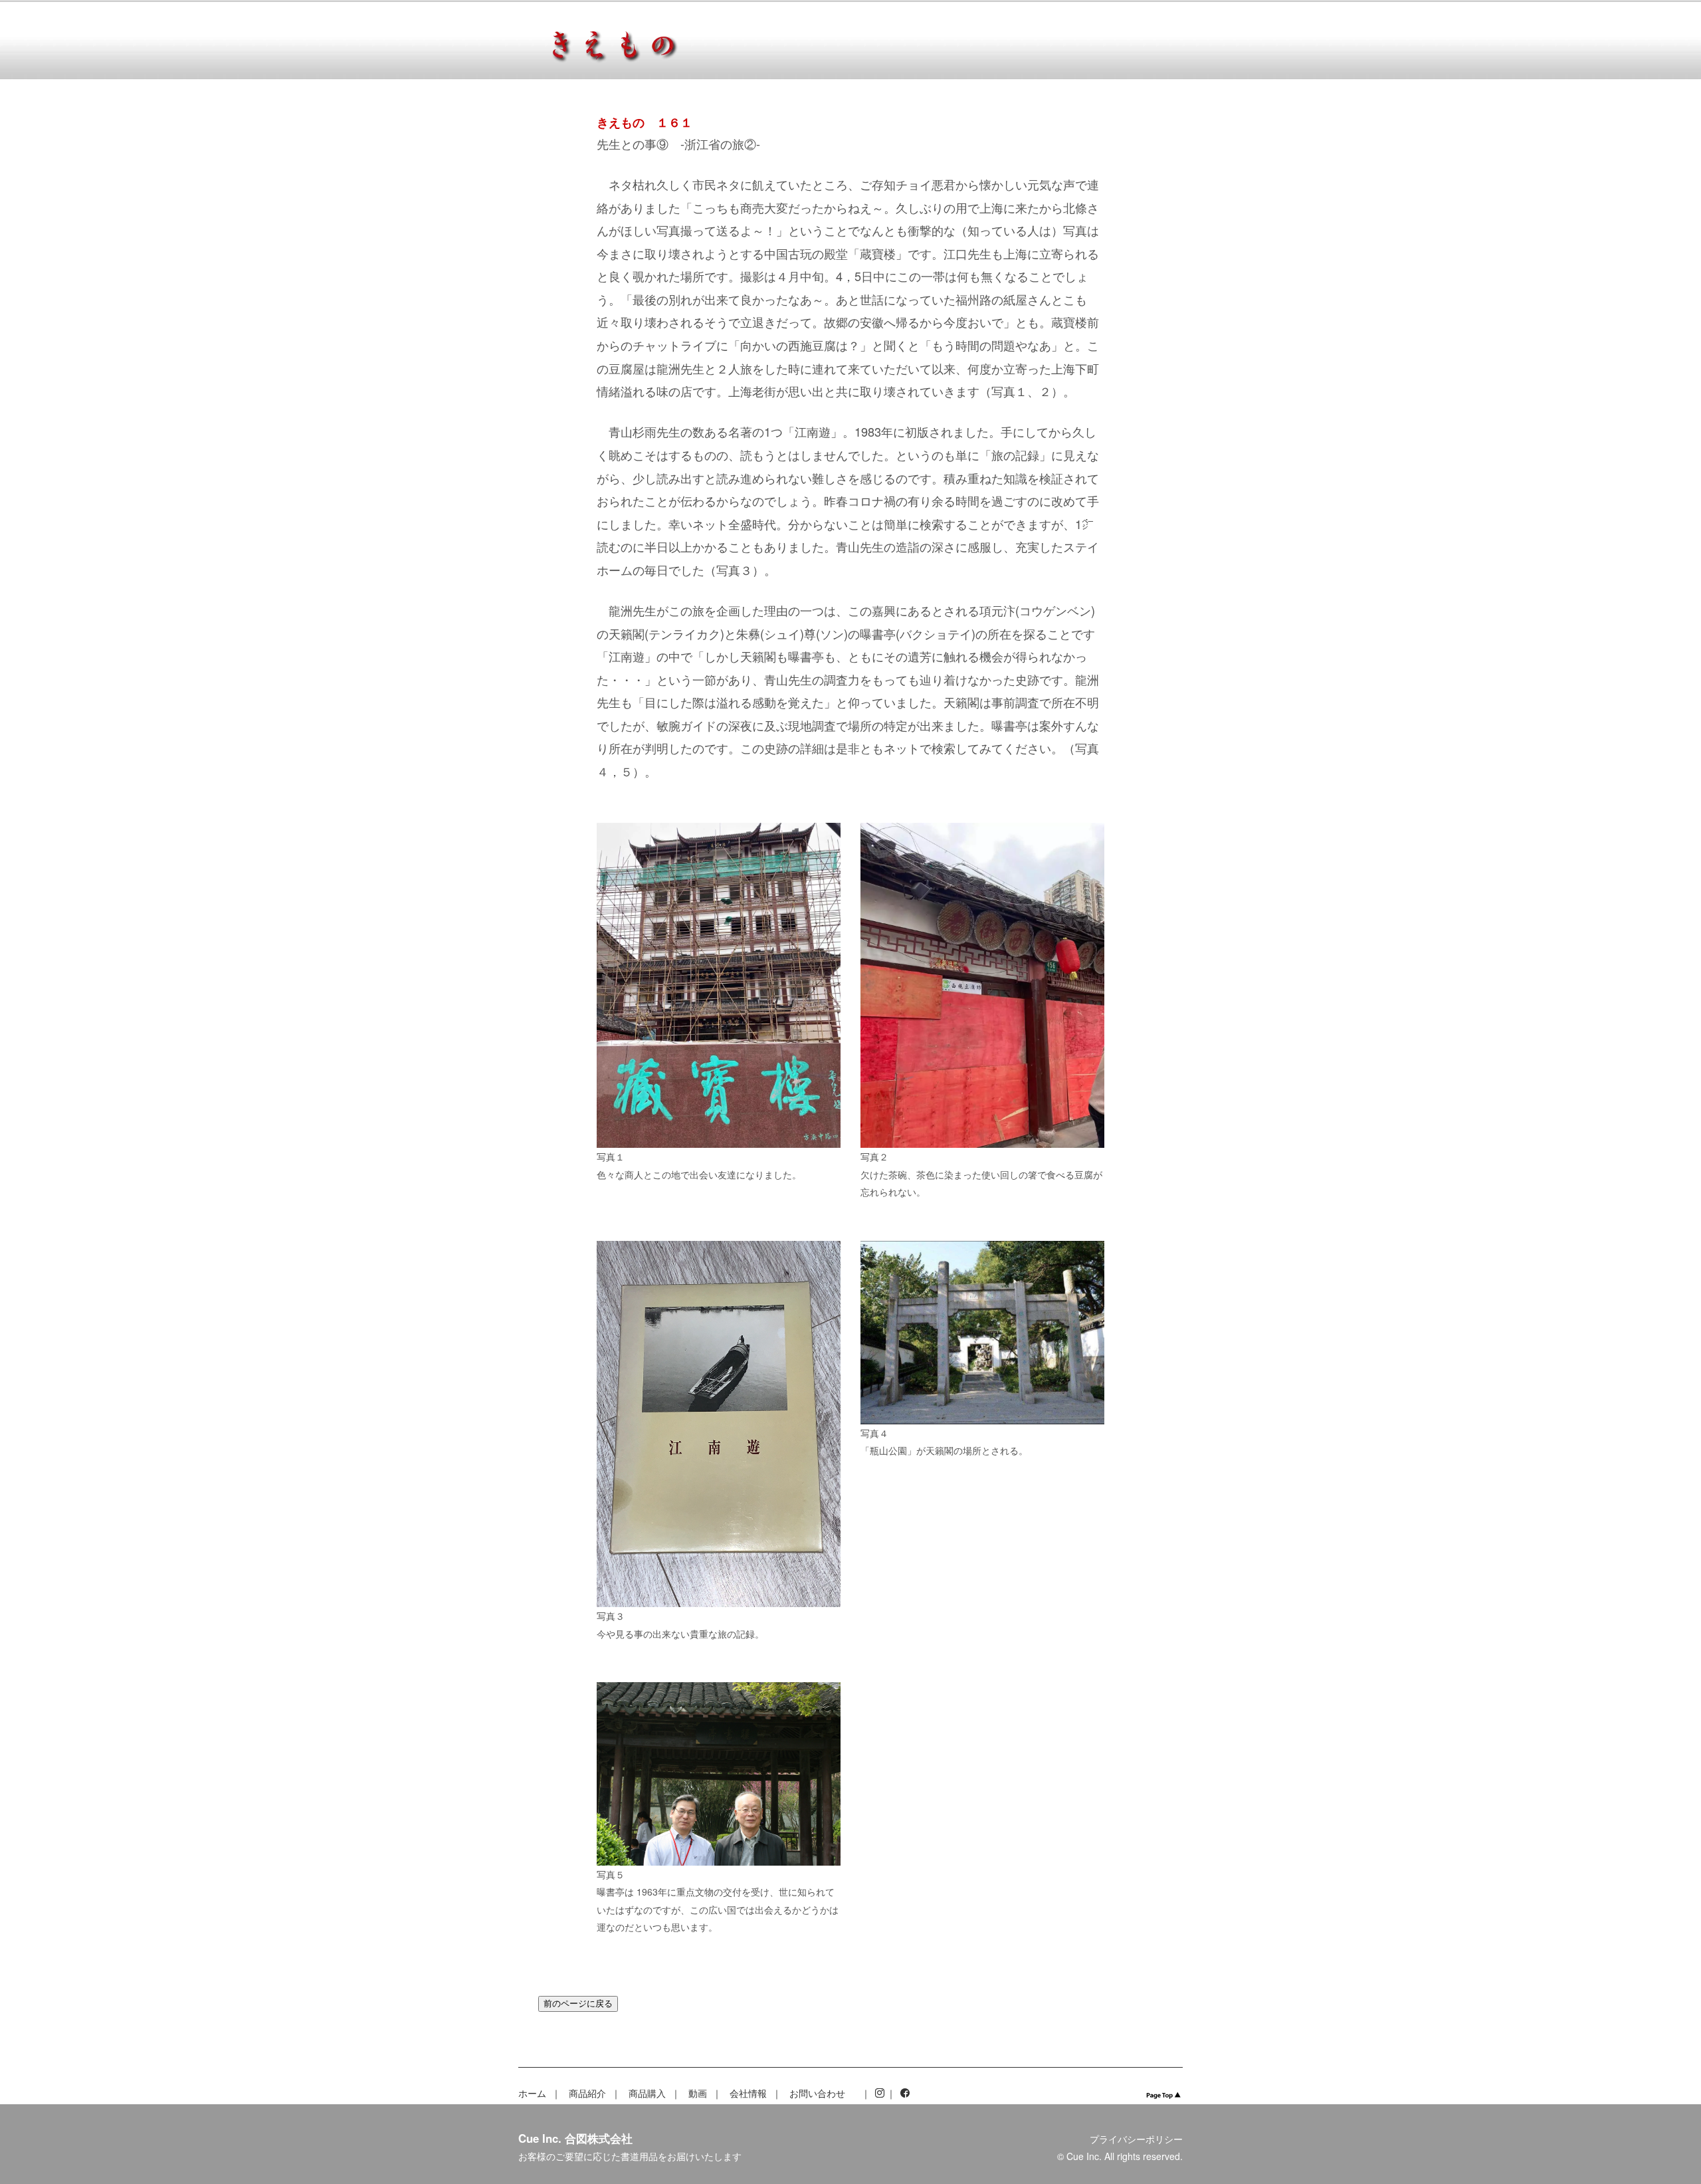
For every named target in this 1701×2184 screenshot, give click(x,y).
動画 (698, 2093)
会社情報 (748, 2093)
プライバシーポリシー (1136, 2139)
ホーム (532, 2093)
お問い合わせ (817, 2093)
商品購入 (647, 2093)
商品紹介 (587, 2093)
